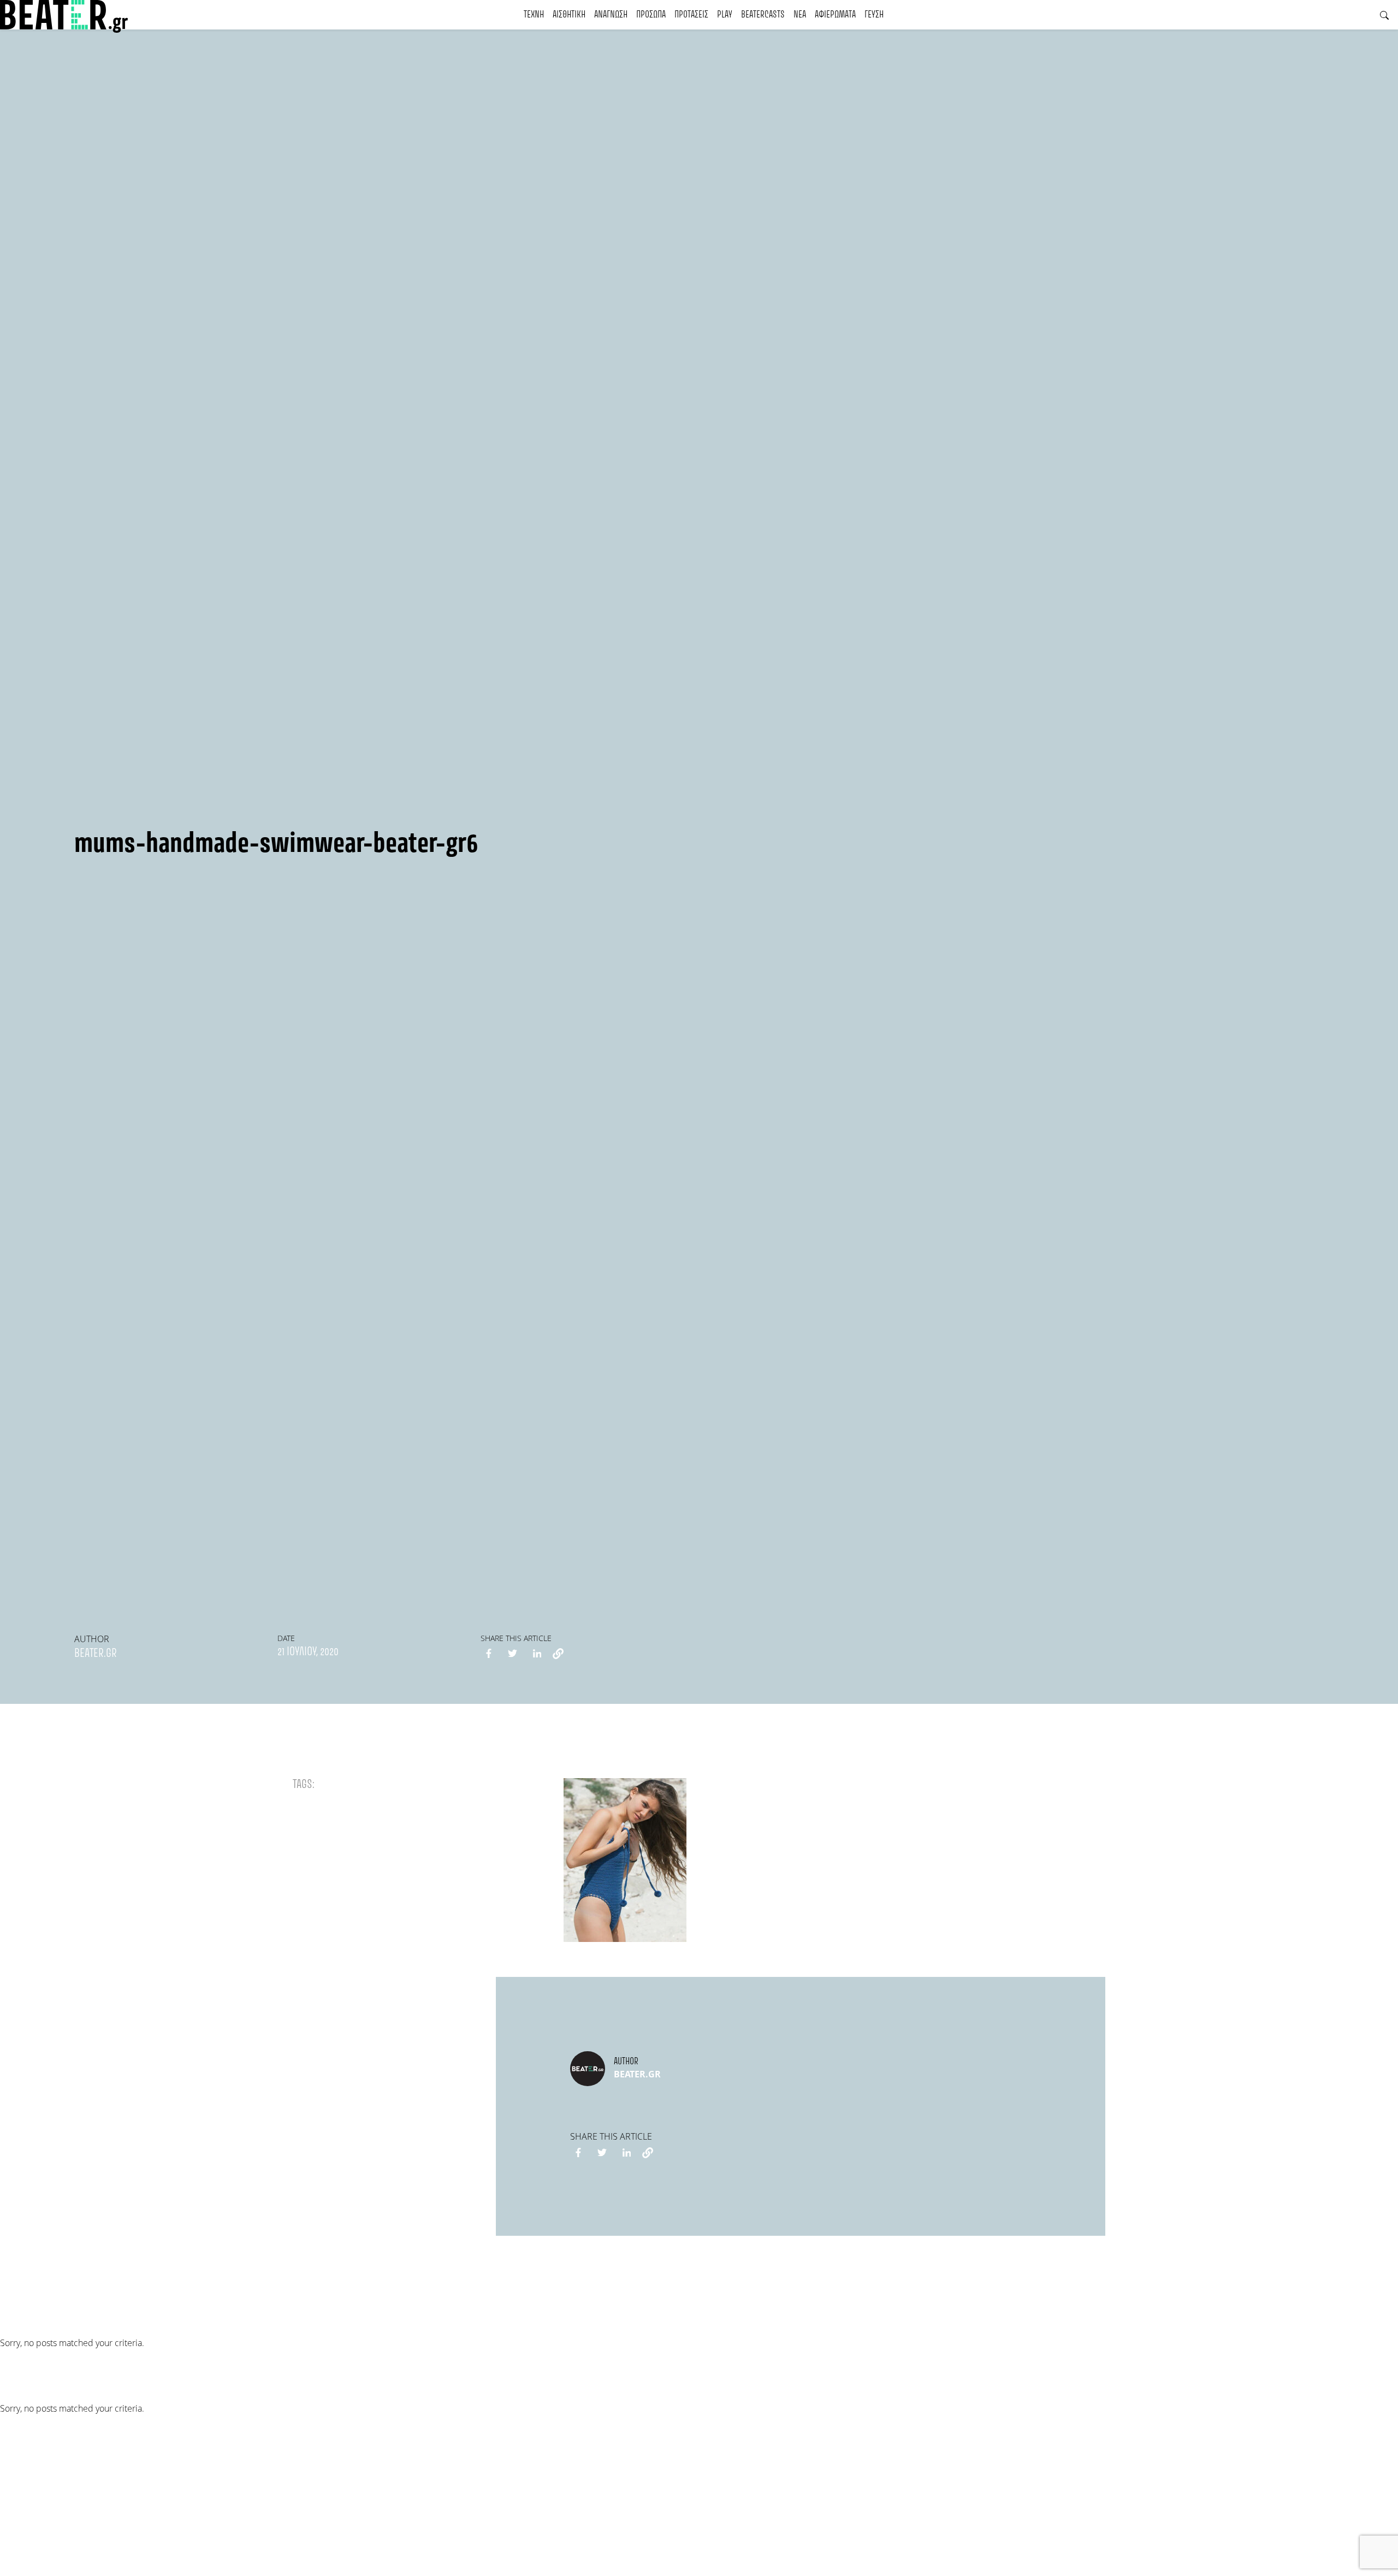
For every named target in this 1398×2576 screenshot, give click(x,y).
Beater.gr (96, 1654)
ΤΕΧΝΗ (534, 15)
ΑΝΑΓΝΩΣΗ (611, 15)
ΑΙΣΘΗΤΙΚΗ (569, 15)
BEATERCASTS (763, 15)
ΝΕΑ (800, 15)
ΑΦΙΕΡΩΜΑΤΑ (835, 15)
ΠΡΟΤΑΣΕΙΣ (691, 15)
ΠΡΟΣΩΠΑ (651, 15)
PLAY (725, 15)
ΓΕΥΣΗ (874, 15)
